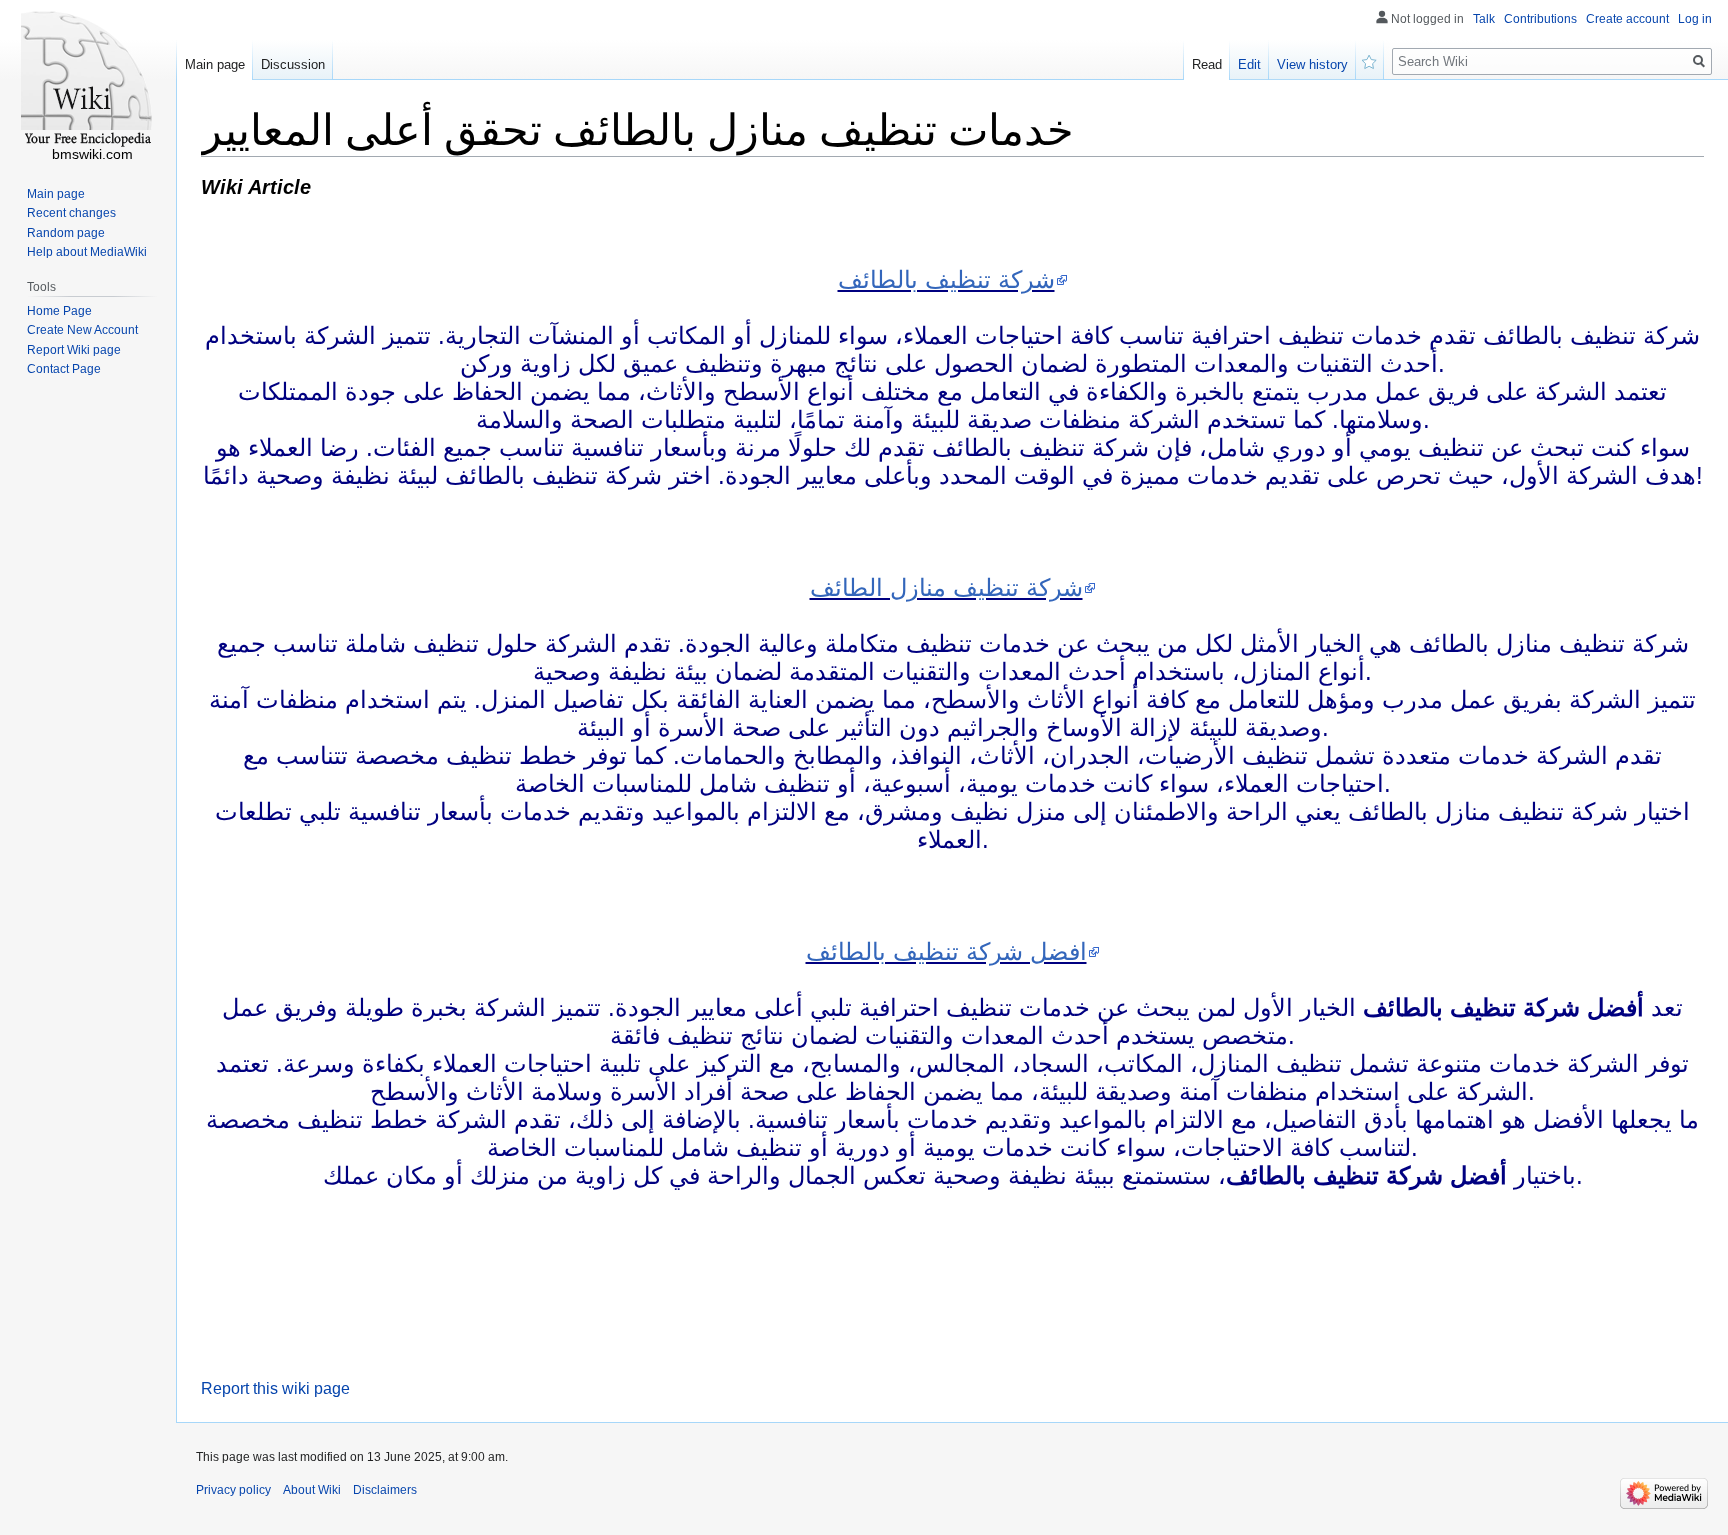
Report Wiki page (74, 350)
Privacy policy (233, 1490)
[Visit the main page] (88, 80)
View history (1312, 64)
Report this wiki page (275, 1388)
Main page (215, 64)
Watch (1370, 60)
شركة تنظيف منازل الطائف (946, 587)
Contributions (1540, 19)
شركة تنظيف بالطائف (946, 279)
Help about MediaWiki (87, 252)
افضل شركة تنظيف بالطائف (946, 951)
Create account (1627, 19)
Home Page (59, 311)
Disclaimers (385, 1490)
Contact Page (64, 369)
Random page (66, 233)
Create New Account (82, 330)
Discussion (293, 64)
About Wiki (312, 1490)
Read (1207, 64)
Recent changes (71, 213)
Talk (1484, 19)
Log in (1695, 19)
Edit (1249, 64)
